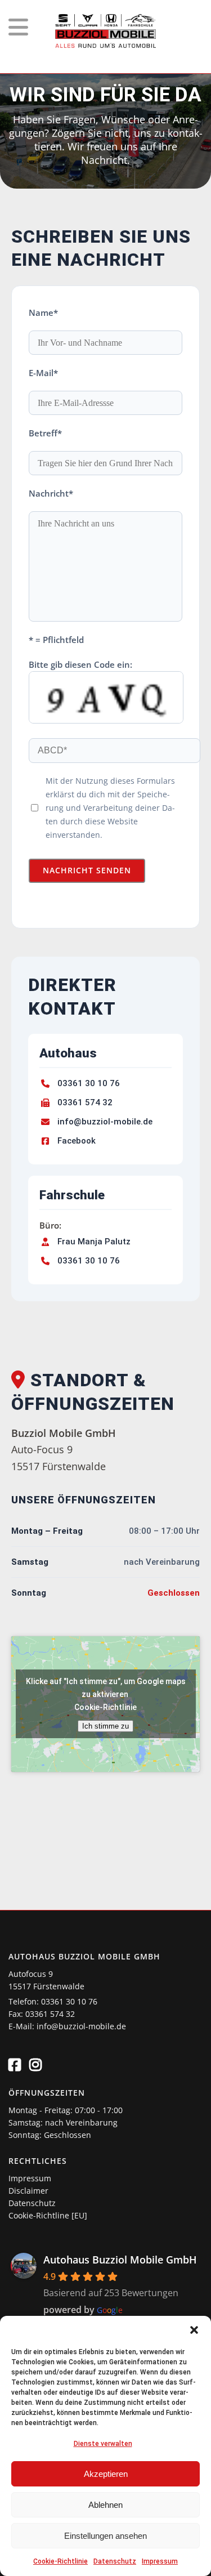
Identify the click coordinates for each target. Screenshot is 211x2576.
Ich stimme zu (105, 1726)
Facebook (77, 1141)
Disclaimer (28, 2191)
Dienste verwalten (103, 2444)
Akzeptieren (106, 2474)
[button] (194, 2330)
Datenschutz (115, 2561)
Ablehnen (105, 2505)
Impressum (160, 2561)
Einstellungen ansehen (105, 2536)
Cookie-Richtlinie (60, 2561)
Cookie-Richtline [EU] (48, 2215)
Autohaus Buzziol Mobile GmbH (120, 2260)
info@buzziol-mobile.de (105, 1122)
